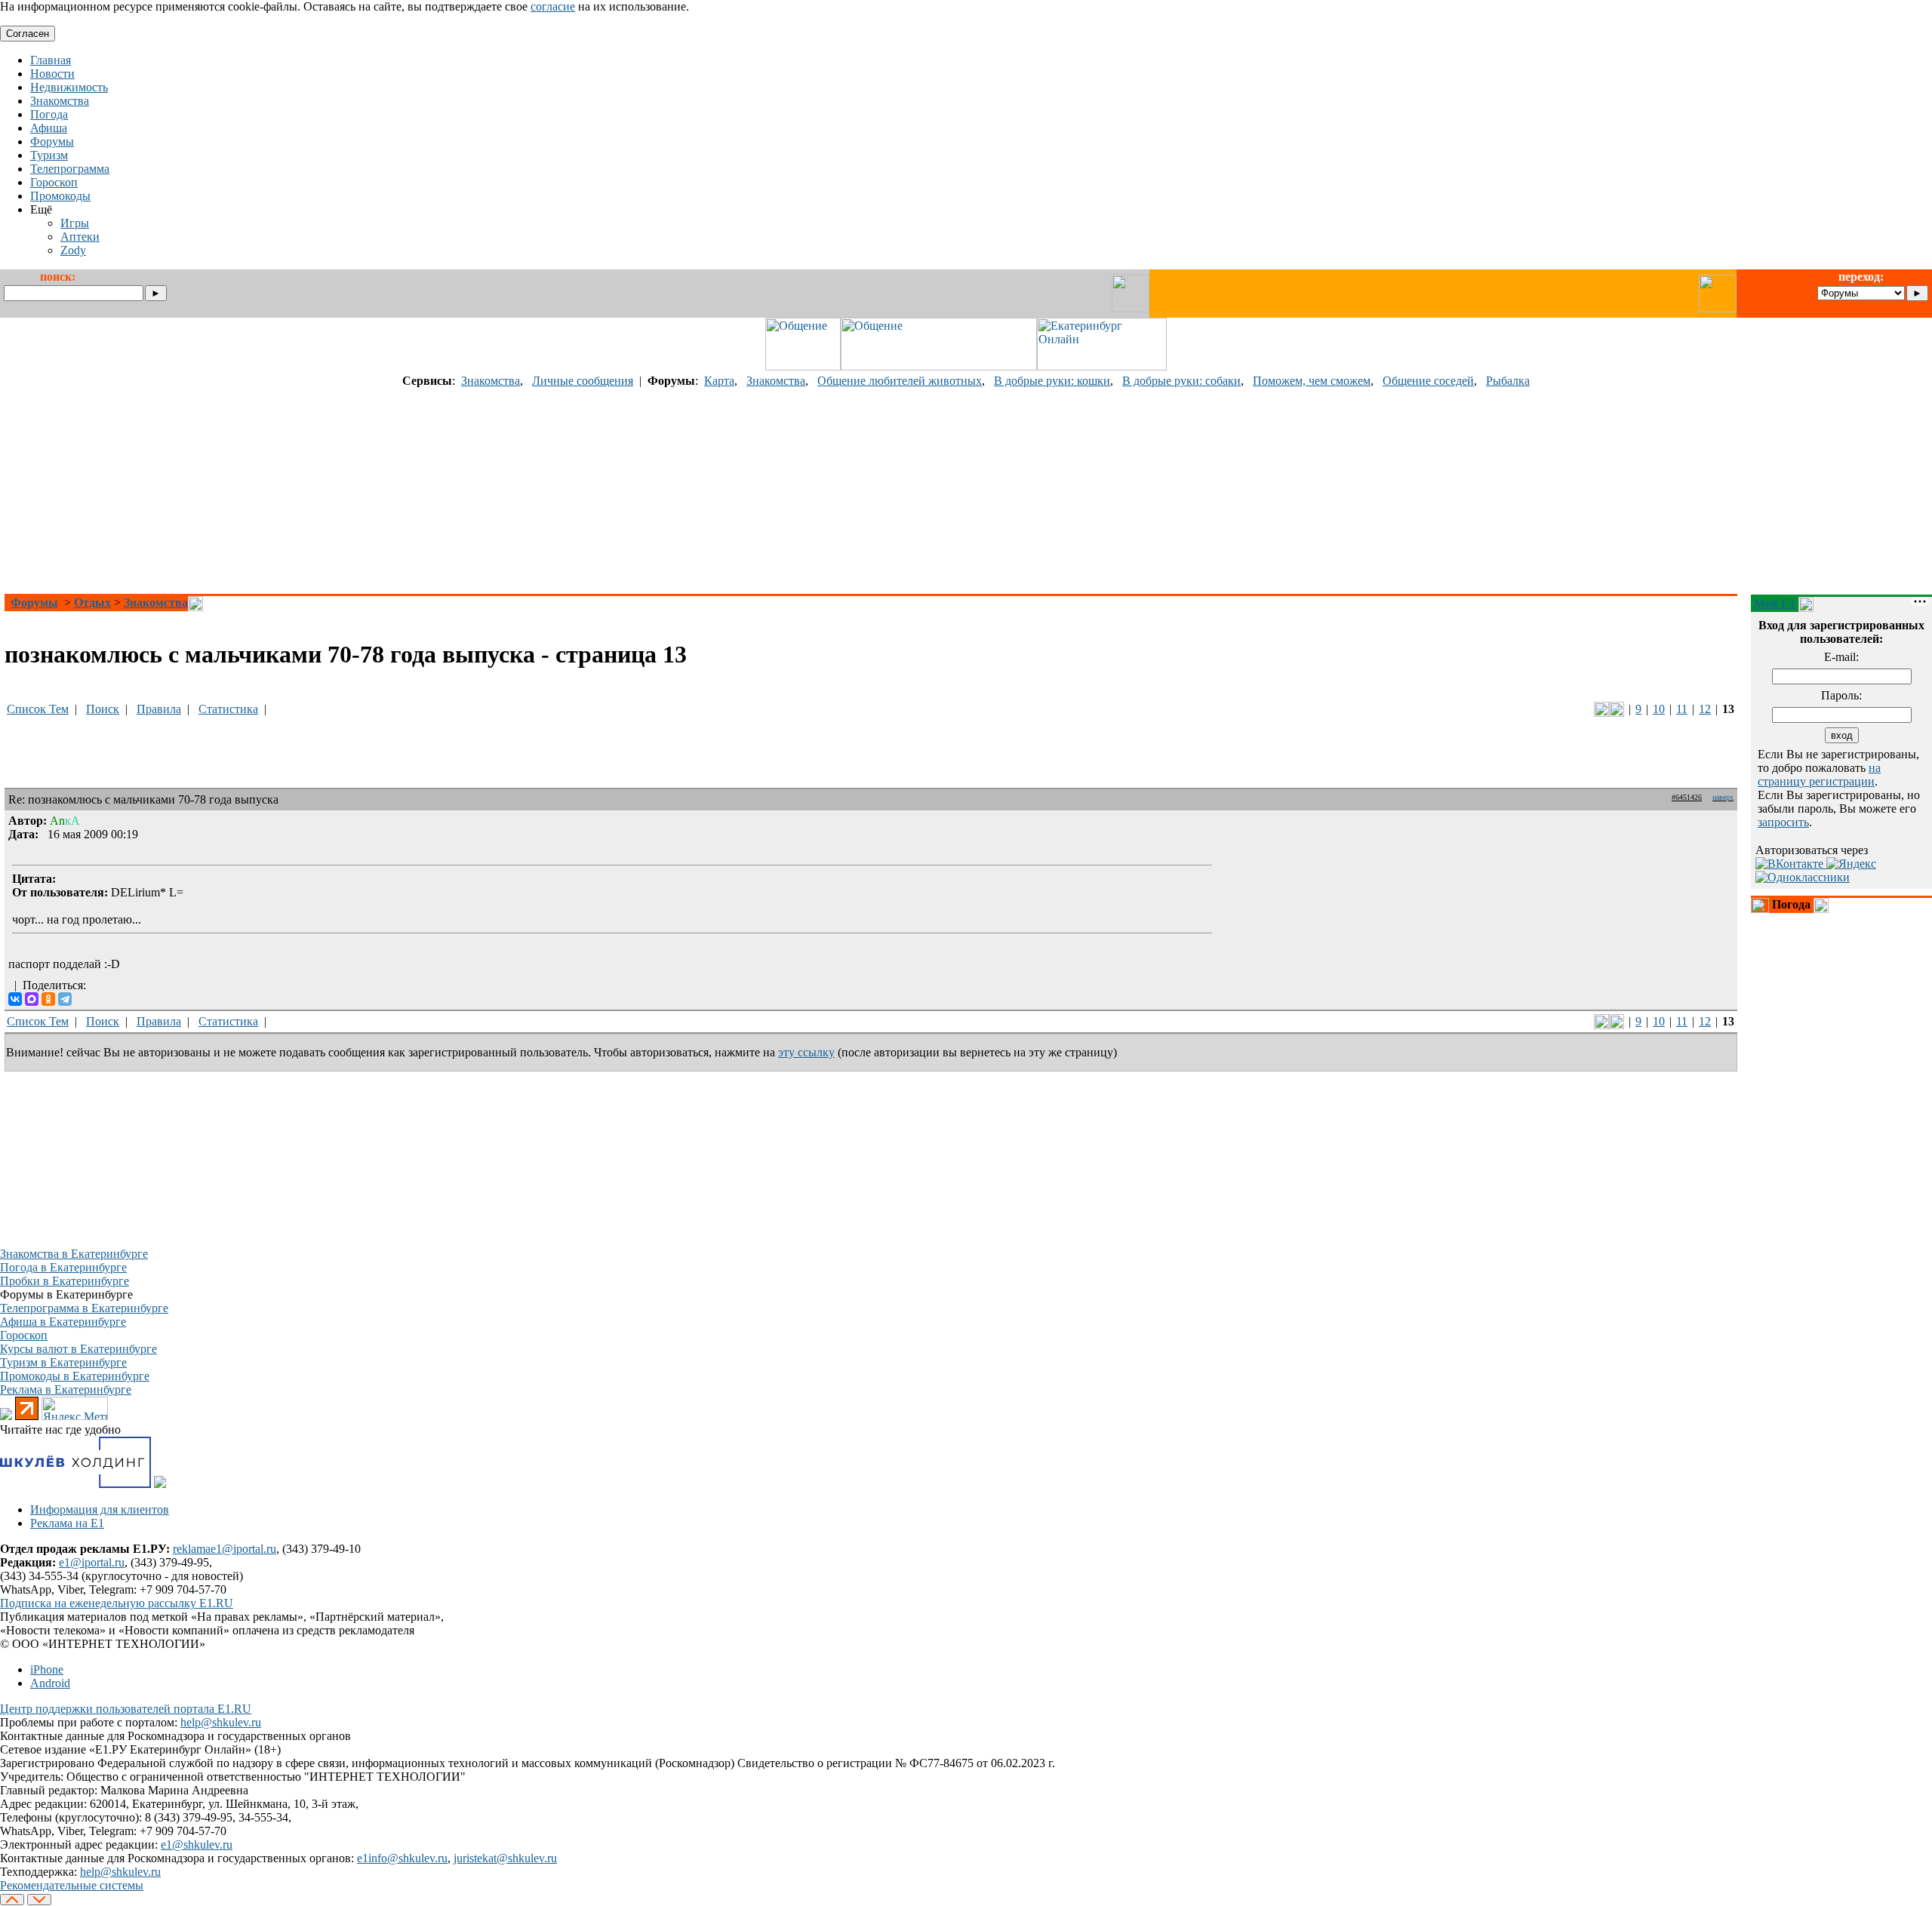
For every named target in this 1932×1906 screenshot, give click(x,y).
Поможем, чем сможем (1312, 381)
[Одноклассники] (48, 999)
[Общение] (803, 366)
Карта (719, 381)
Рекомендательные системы (72, 1885)
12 (1705, 709)
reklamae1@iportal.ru (225, 1549)
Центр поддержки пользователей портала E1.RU (126, 1709)
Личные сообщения (583, 381)
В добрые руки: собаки (1181, 381)
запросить (1783, 822)
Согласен (28, 34)
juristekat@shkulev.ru (505, 1858)
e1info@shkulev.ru (402, 1858)
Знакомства (491, 381)
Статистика (228, 709)
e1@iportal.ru (92, 1562)
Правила (159, 709)
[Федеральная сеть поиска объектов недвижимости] (160, 1484)
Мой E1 (1775, 603)
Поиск (103, 709)
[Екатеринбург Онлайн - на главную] (1102, 366)
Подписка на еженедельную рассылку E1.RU (117, 1603)
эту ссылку (806, 1052)
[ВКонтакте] (15, 999)
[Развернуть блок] (1760, 905)
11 (1682, 709)
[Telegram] (65, 999)
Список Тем (38, 709)
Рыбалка (1508, 381)
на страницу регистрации (1819, 775)
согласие (553, 6)
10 (1659, 709)
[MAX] (32, 999)
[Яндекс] (1851, 864)
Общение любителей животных (900, 381)
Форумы (34, 603)
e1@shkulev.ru (197, 1845)
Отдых (92, 603)
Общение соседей (1428, 381)
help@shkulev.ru (221, 1722)
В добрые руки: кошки (1052, 381)
